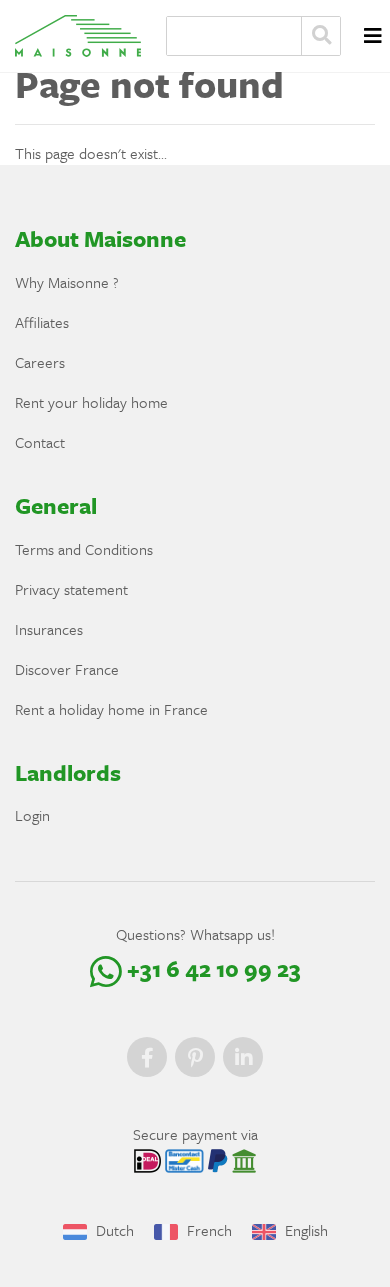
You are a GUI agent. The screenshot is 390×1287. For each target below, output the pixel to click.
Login (32, 815)
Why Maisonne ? (67, 282)
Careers (40, 362)
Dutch (113, 1230)
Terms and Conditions (84, 549)
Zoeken (321, 36)
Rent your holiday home (91, 402)
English (304, 1230)
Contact (40, 442)
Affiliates (42, 322)
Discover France (67, 669)
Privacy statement (71, 589)
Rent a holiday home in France (111, 709)
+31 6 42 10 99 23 (211, 968)
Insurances (49, 629)
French (207, 1230)
